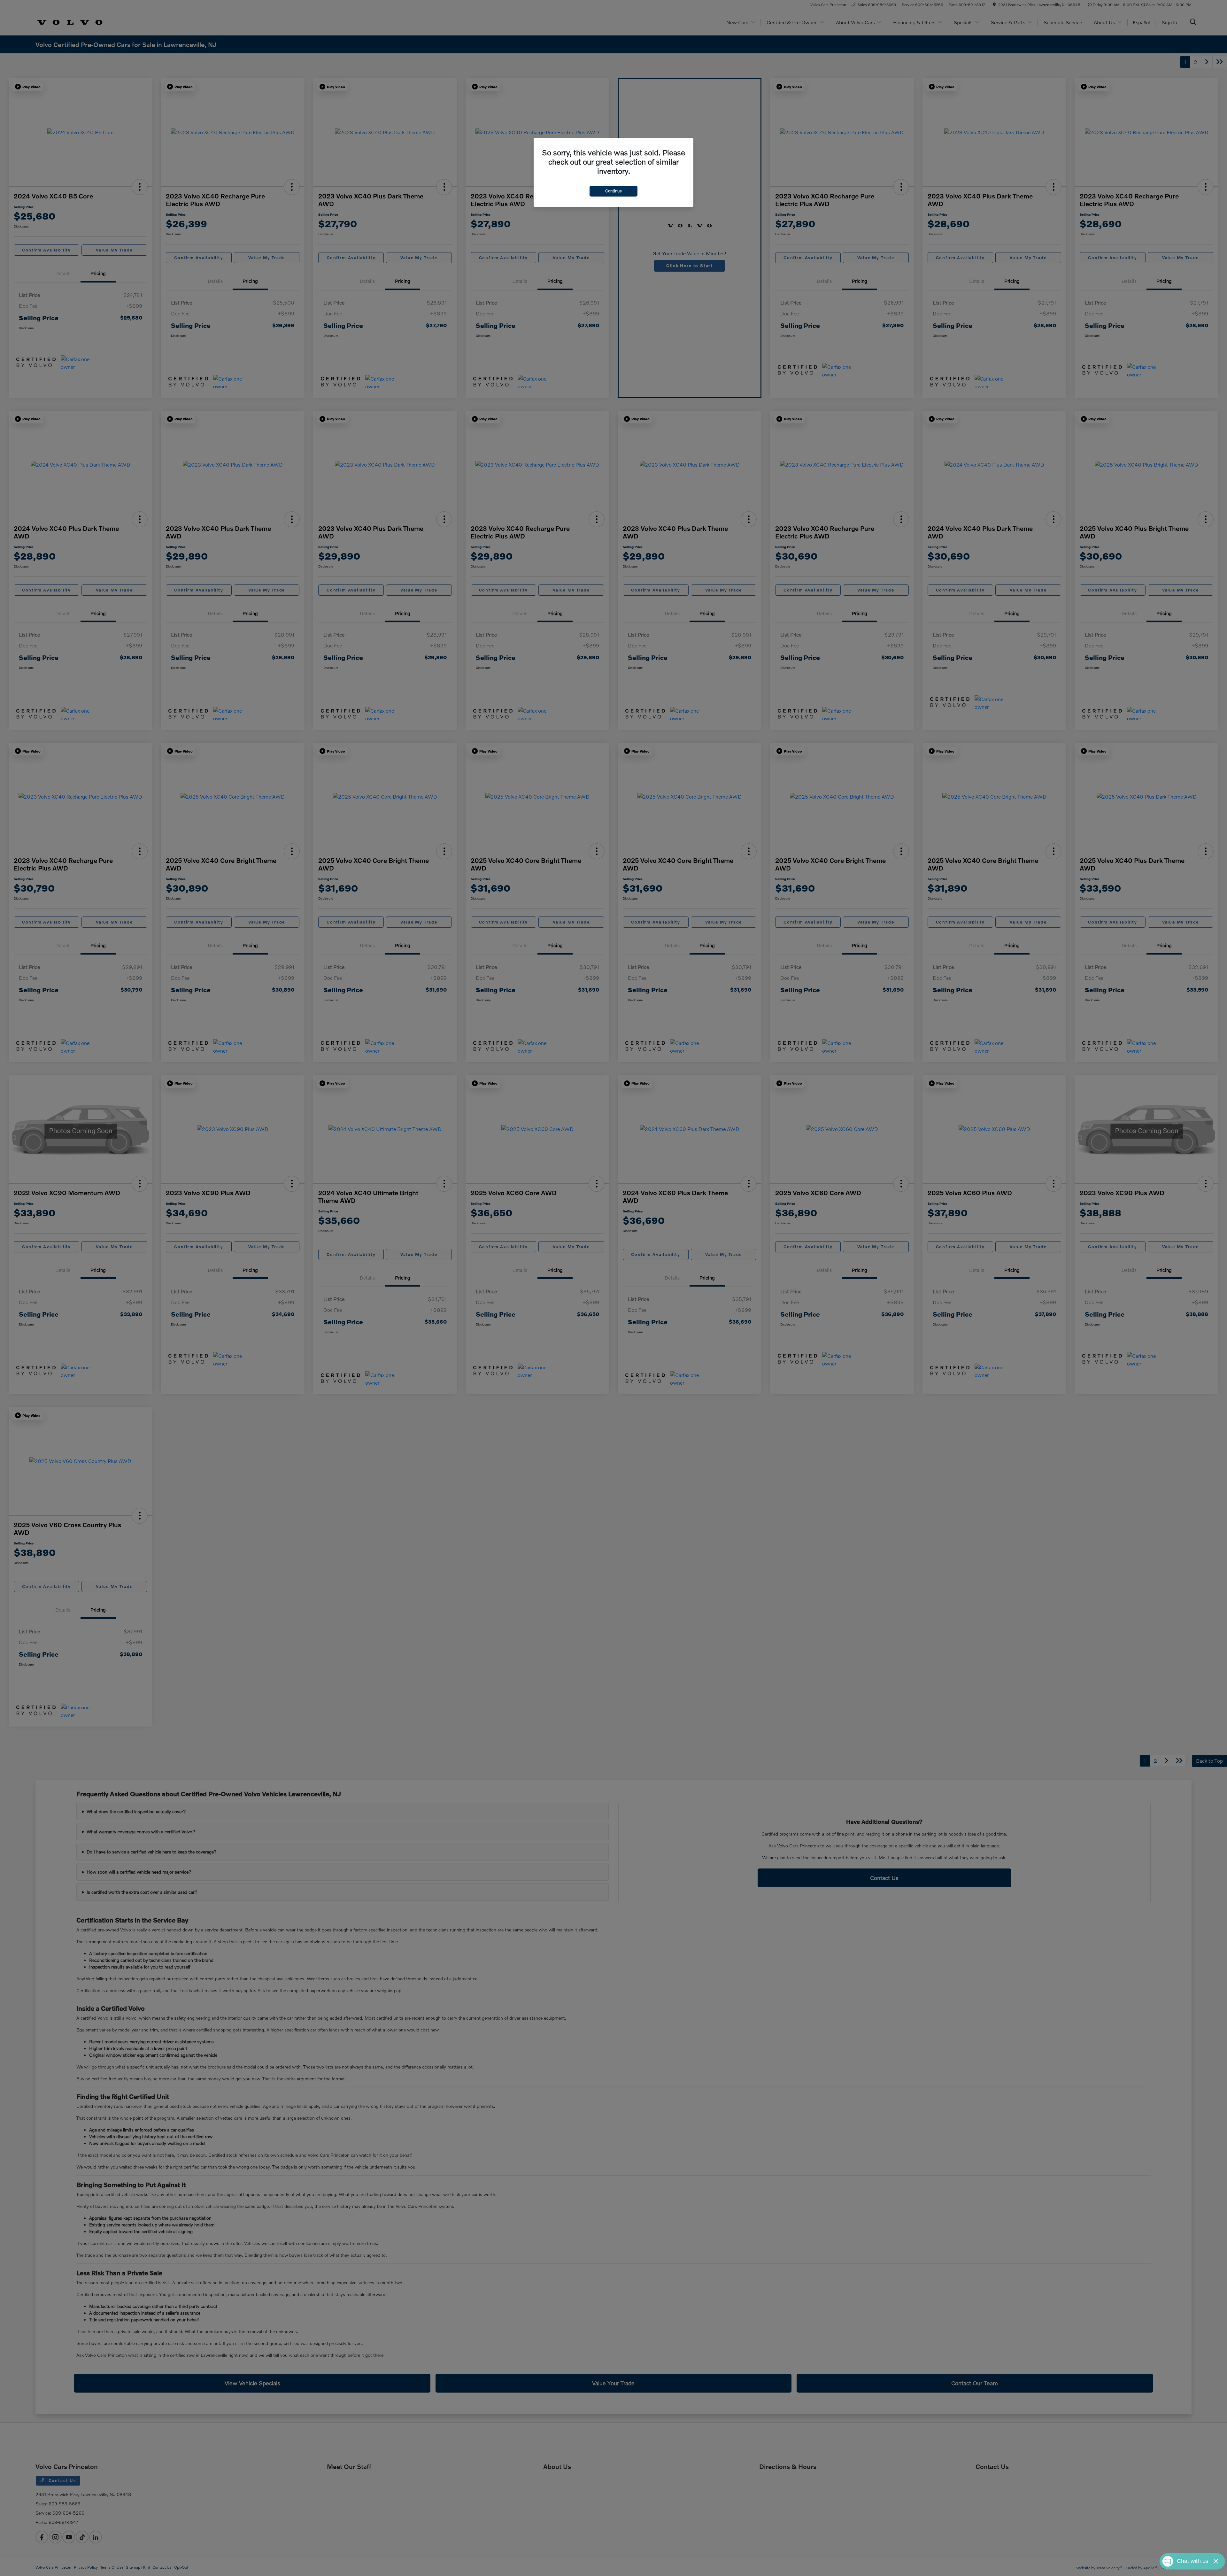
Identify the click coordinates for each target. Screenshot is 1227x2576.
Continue (613, 191)
